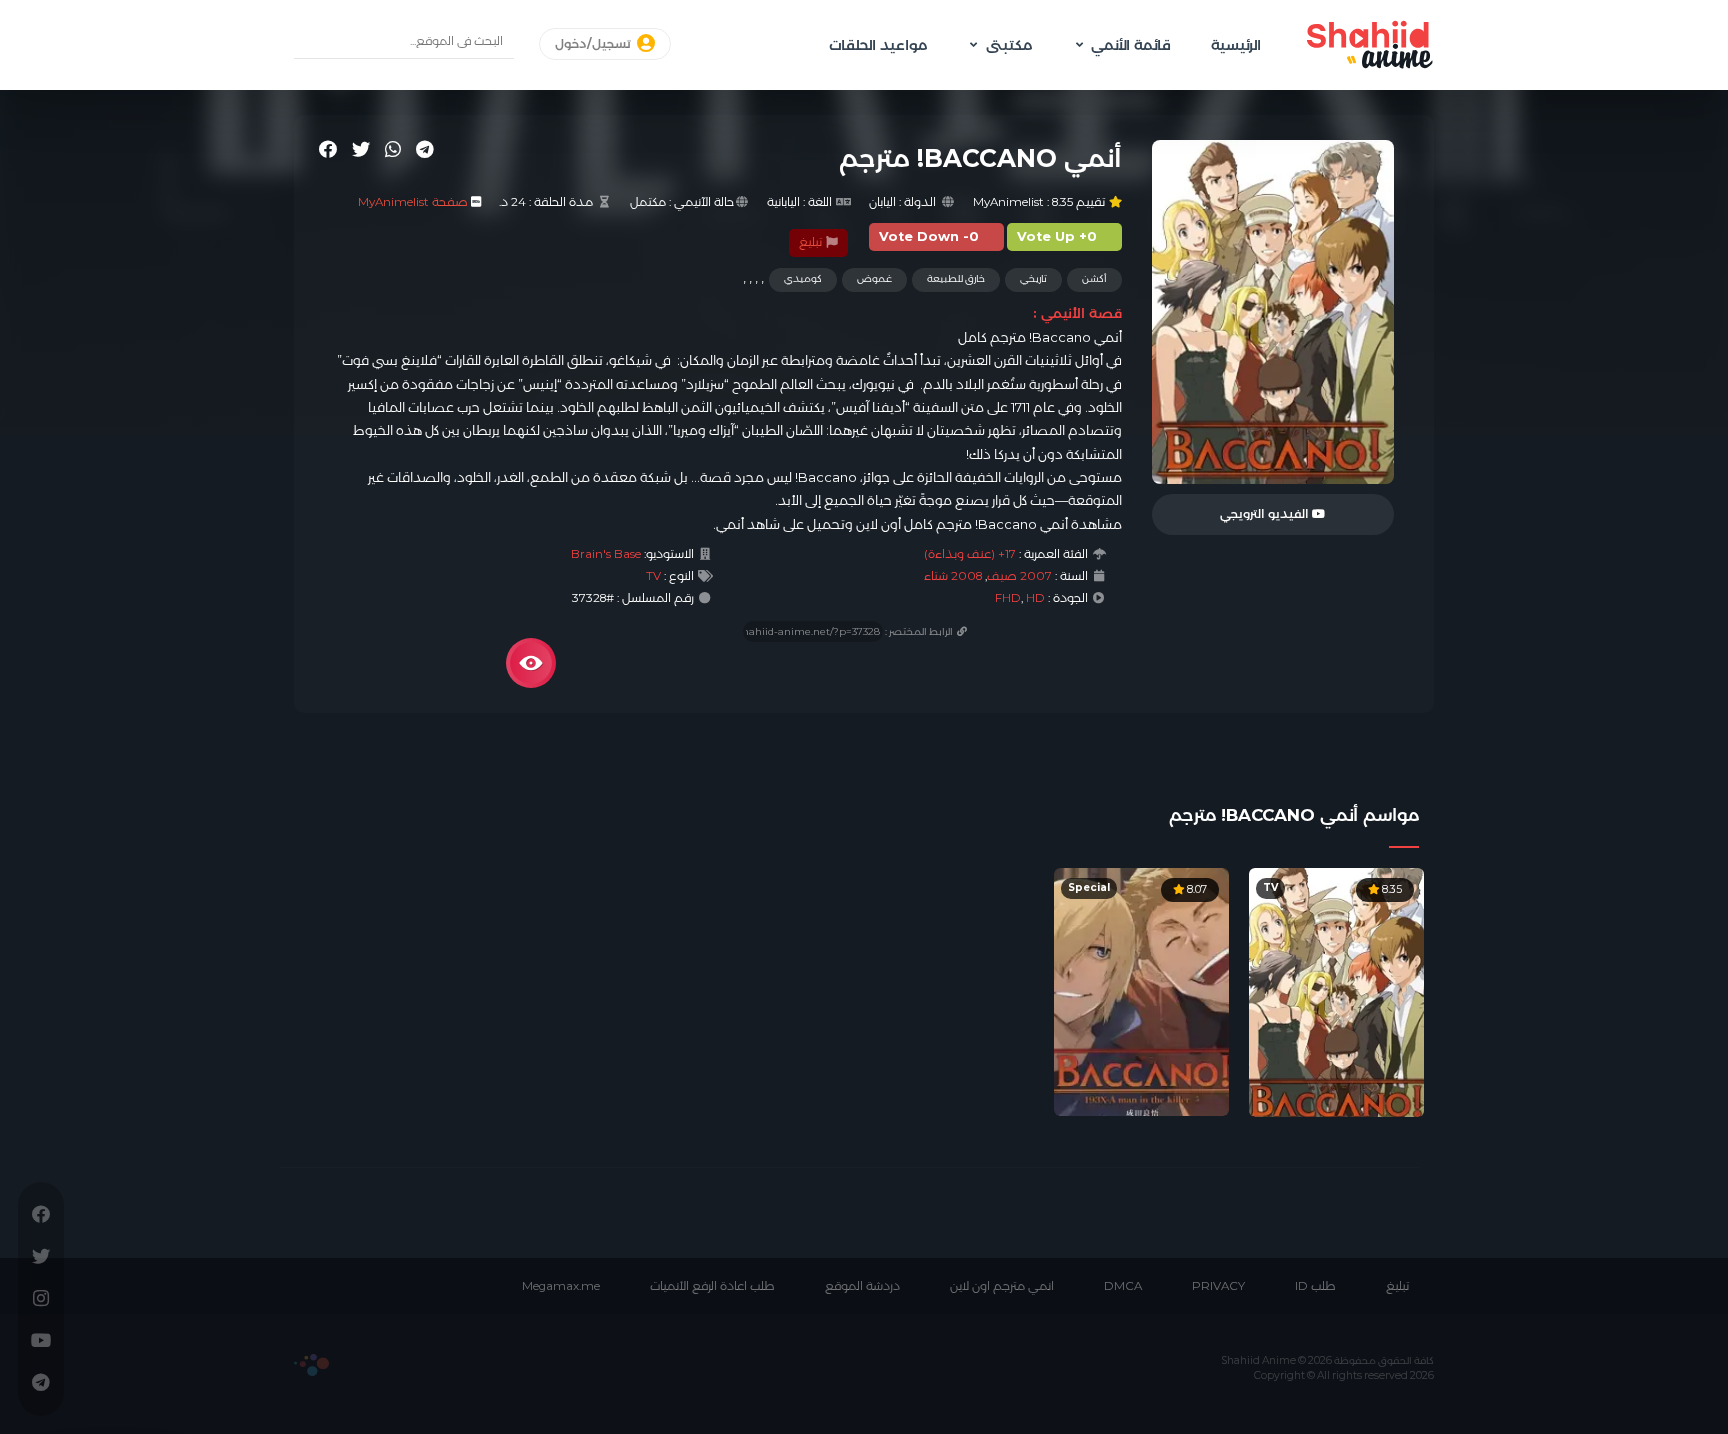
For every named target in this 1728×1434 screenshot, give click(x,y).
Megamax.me (561, 1286)
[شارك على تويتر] (361, 149)
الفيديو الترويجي (1266, 514)
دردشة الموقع (862, 1286)
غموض (874, 278)
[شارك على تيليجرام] (425, 149)
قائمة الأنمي (1131, 45)
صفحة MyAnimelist (413, 202)
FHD (1008, 598)
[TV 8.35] (1336, 991)
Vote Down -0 (929, 236)
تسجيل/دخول (594, 44)
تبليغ (812, 242)
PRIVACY (1218, 1286)
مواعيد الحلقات (878, 45)
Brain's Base (606, 554)
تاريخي (1033, 278)
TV (653, 576)
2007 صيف (1019, 576)
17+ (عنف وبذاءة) (970, 554)
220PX (311, 1365)
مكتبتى (1009, 45)
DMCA (1123, 1286)
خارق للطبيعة (956, 278)
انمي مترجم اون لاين (1002, 1286)
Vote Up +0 (1057, 236)
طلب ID (1315, 1286)
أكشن (1094, 278)
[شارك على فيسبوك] (328, 149)
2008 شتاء (953, 576)
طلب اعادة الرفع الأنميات (712, 1286)
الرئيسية (1236, 45)
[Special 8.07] (1141, 991)
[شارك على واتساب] (393, 149)
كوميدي (803, 278)
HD (1035, 598)
